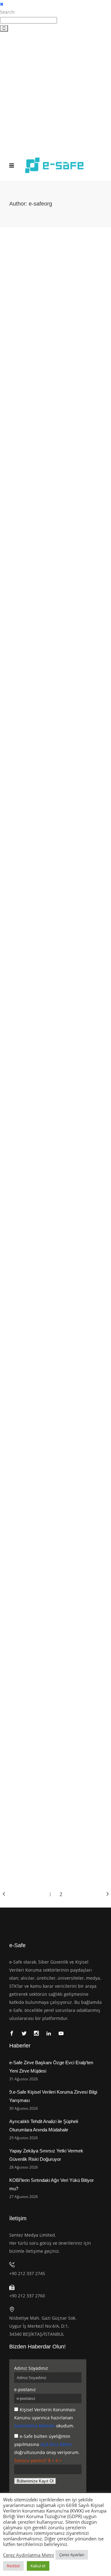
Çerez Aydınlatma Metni (29, 2555)
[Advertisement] (55, 91)
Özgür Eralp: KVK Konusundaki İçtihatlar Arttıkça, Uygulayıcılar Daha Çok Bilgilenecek (52, 1393)
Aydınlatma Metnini (35, 2426)
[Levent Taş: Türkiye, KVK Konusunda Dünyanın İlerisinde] (55, 411)
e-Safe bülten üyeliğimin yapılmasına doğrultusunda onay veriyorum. (47, 2444)
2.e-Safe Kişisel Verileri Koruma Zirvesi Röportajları (49, 477)
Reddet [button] (13, 2566)
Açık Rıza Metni (56, 2444)
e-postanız (25, 2389)
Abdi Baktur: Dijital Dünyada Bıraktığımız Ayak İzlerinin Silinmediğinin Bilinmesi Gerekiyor (48, 825)
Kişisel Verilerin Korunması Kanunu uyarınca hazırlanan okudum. (45, 2418)
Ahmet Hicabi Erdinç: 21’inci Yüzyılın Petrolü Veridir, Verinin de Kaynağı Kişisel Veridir (51, 1583)
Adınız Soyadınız (31, 2368)
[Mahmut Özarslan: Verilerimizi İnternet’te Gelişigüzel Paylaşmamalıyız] (55, 593)
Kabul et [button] (38, 2566)
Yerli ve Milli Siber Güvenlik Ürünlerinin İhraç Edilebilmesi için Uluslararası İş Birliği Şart (54, 315)
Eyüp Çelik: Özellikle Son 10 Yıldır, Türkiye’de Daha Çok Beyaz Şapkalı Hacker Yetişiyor (51, 1204)
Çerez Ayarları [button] (72, 2555)
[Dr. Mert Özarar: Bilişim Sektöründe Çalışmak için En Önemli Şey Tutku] (55, 1730)
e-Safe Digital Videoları (45, 332)
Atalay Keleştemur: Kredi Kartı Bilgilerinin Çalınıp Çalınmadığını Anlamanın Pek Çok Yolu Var (46, 1014)
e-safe (16, 332)
